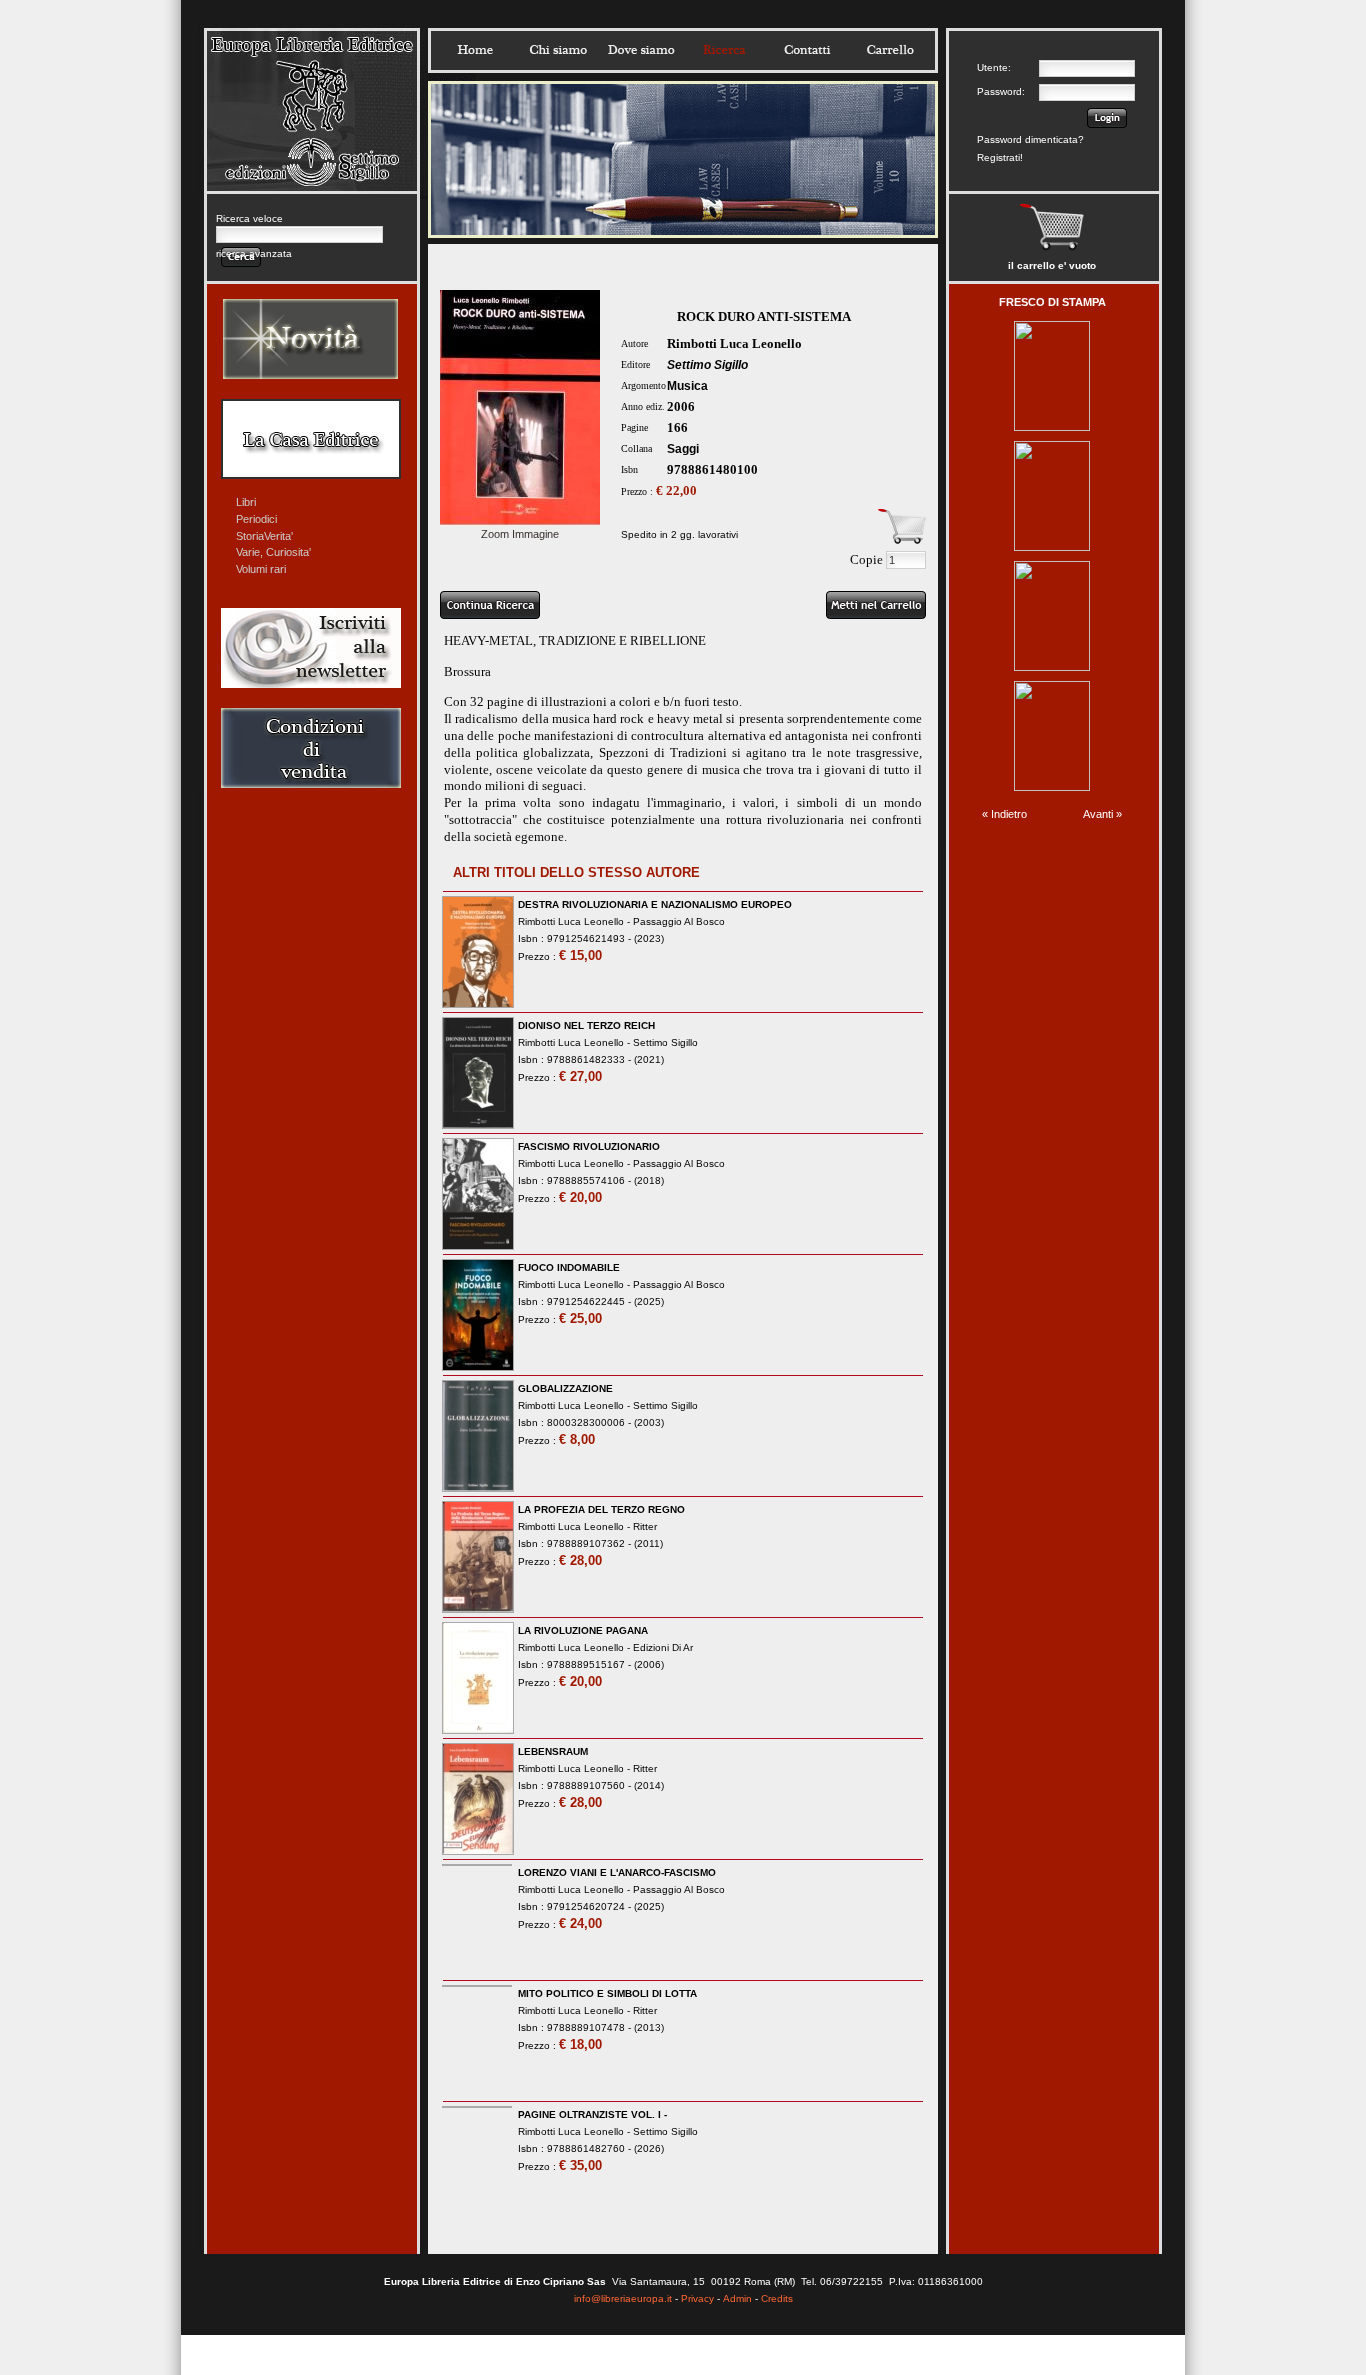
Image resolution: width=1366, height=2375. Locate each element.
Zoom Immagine (520, 534)
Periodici (256, 519)
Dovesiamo (641, 50)
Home (475, 50)
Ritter (645, 1526)
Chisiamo (558, 50)
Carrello (890, 50)
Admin (737, 2298)
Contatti (807, 50)
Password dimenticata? (1030, 139)
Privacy (697, 2298)
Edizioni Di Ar (663, 1647)
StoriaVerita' (264, 536)
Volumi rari (261, 569)
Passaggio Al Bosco (679, 921)
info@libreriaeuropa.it (623, 2298)
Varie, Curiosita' (273, 552)
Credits (777, 2298)
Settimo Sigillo (707, 365)
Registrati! (1000, 157)
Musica (687, 386)
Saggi (683, 449)
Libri (246, 502)
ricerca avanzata (254, 253)
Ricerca (724, 50)
